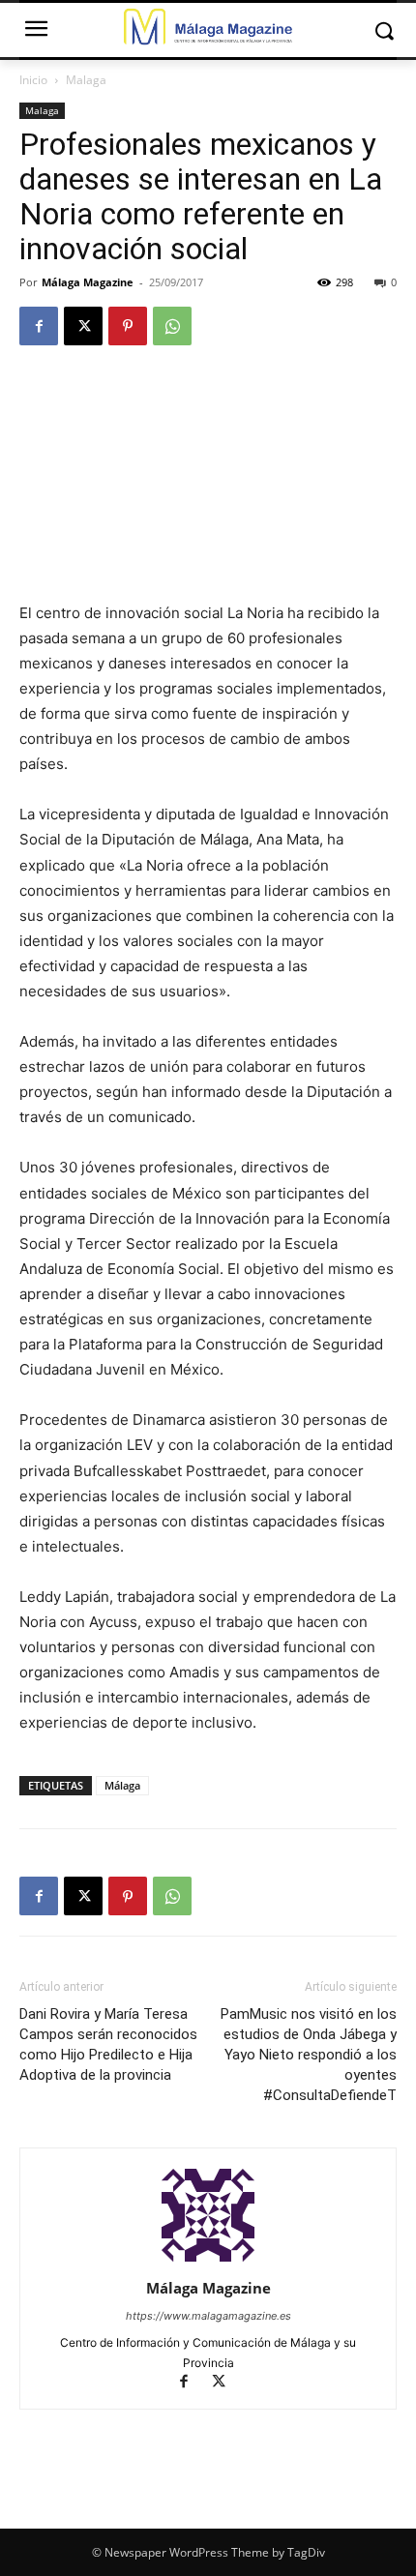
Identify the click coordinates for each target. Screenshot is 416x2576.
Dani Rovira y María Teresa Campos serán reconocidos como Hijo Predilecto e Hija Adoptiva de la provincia (108, 2044)
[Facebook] (39, 326)
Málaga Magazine (88, 282)
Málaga (122, 1785)
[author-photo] (208, 2261)
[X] (83, 326)
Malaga (86, 80)
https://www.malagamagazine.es (208, 2316)
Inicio (33, 80)
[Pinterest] (128, 326)
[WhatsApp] (172, 326)
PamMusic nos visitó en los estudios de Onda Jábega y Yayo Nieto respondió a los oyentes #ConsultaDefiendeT (309, 2055)
